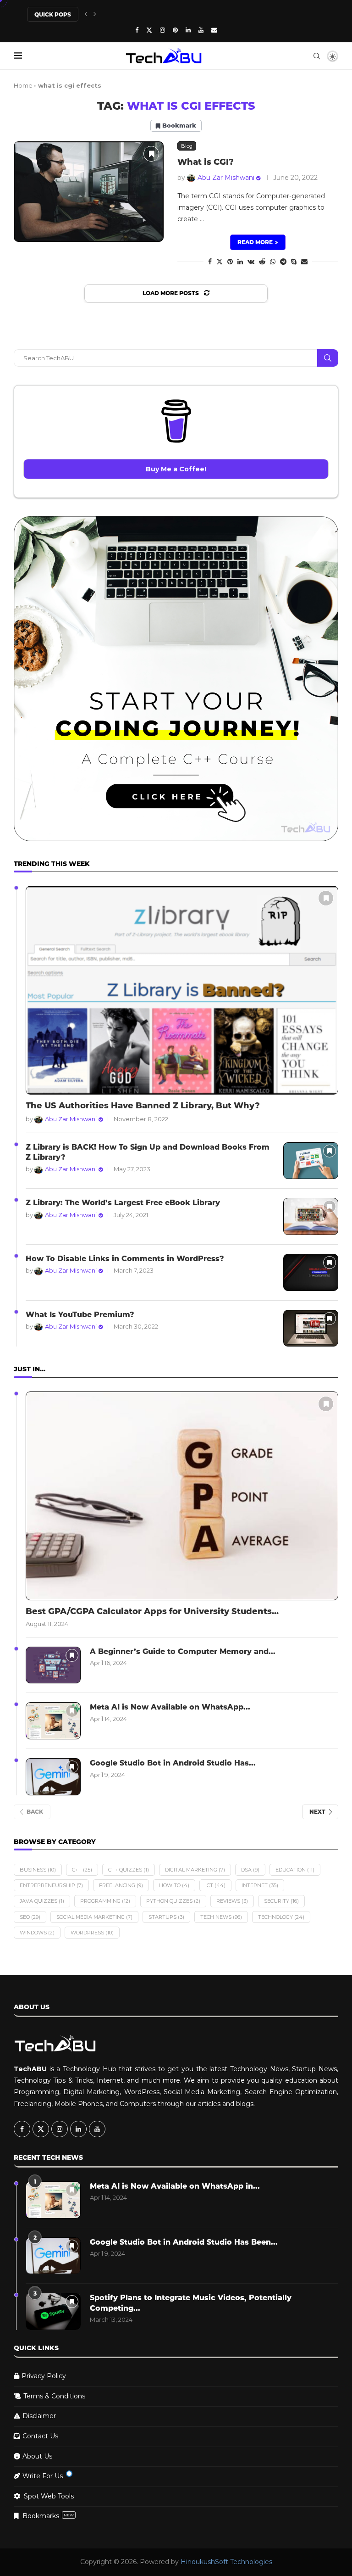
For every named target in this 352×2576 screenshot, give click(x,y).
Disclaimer (39, 2416)
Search (328, 358)
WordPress (92, 1933)
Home (23, 85)
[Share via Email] (304, 262)
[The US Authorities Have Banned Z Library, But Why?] (182, 990)
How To (174, 1885)
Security (281, 1901)
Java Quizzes (42, 1901)
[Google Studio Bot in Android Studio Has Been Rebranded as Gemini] (53, 1777)
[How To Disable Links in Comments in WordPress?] (311, 1272)
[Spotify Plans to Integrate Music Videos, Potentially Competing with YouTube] (53, 2311)
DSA (250, 1870)
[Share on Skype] (294, 262)
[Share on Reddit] (262, 262)
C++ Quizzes (129, 1870)
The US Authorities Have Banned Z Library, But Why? (143, 1106)
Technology (281, 1917)
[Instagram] (162, 30)
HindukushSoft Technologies (226, 2562)
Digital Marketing (195, 1870)
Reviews (232, 1901)
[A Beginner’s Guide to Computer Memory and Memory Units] (53, 1665)
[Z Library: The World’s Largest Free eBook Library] (311, 1216)
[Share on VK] (251, 262)
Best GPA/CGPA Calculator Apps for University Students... (152, 1611)
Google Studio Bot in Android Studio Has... (173, 1763)
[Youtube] (201, 30)
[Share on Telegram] (283, 262)
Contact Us (40, 2436)
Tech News (221, 1917)
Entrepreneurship (51, 1885)
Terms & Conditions (54, 2396)
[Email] (214, 30)
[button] (86, 14)
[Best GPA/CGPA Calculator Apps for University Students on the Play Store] (182, 1496)
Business (38, 1870)
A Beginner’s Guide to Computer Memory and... (183, 1651)
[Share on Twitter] (220, 262)
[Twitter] (149, 30)
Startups (166, 1917)
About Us (37, 2456)
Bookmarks (48, 2516)
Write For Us (43, 2476)
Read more (255, 242)
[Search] (317, 56)
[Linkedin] (188, 30)
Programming (105, 1901)
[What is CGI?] (89, 192)
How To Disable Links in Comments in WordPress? (125, 1259)
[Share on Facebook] (210, 262)
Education (295, 1870)
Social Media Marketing (94, 1917)
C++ (82, 1870)
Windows (37, 1933)
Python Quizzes (173, 1901)
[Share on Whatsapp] (273, 262)
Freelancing (121, 1885)
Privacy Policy (44, 2376)
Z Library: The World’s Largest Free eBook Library (123, 1203)
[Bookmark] (151, 154)
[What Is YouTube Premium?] (311, 1328)
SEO (30, 1917)
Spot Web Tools (49, 2496)
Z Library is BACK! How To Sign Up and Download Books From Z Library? (148, 1152)
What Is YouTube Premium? (80, 1315)
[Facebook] (137, 30)
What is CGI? (206, 162)
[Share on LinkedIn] (240, 262)
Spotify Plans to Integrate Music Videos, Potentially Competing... (191, 2303)
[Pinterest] (175, 30)
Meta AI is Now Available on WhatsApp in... (175, 2186)
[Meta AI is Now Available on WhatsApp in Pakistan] (53, 1721)
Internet (260, 1885)
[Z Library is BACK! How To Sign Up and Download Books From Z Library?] (311, 1161)
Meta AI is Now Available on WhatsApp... (170, 1707)
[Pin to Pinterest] (230, 262)
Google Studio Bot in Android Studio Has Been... (184, 2242)
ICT (215, 1885)
